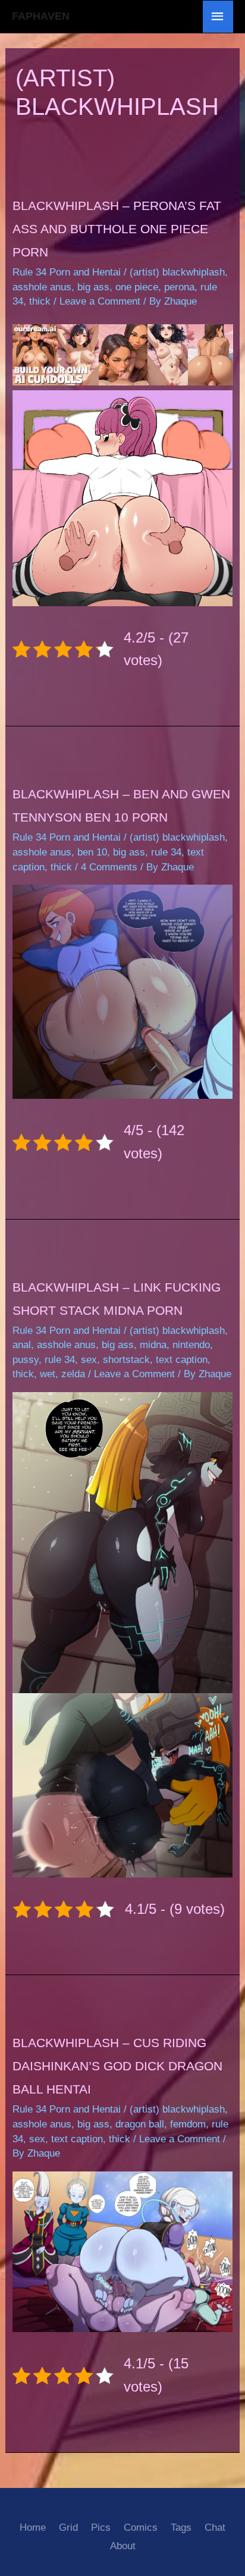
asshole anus (42, 287)
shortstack (126, 1360)
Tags (181, 2528)
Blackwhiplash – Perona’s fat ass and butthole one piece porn (117, 229)
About (123, 2546)
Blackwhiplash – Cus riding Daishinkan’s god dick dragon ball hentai (117, 2066)
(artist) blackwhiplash (177, 272)
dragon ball (140, 2124)
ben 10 (92, 852)
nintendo (191, 1345)
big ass (93, 287)
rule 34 (166, 852)
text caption (182, 1360)
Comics (141, 2528)
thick (40, 301)
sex (89, 1360)
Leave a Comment (100, 301)
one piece (137, 287)
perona (179, 287)
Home (33, 2528)
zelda (73, 1374)
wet (48, 1374)
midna (153, 1345)
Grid (68, 2528)
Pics (101, 2528)
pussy (26, 1360)
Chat (215, 2528)
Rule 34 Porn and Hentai (67, 272)
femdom (188, 2124)
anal (22, 1345)
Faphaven (41, 16)
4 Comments (109, 867)
